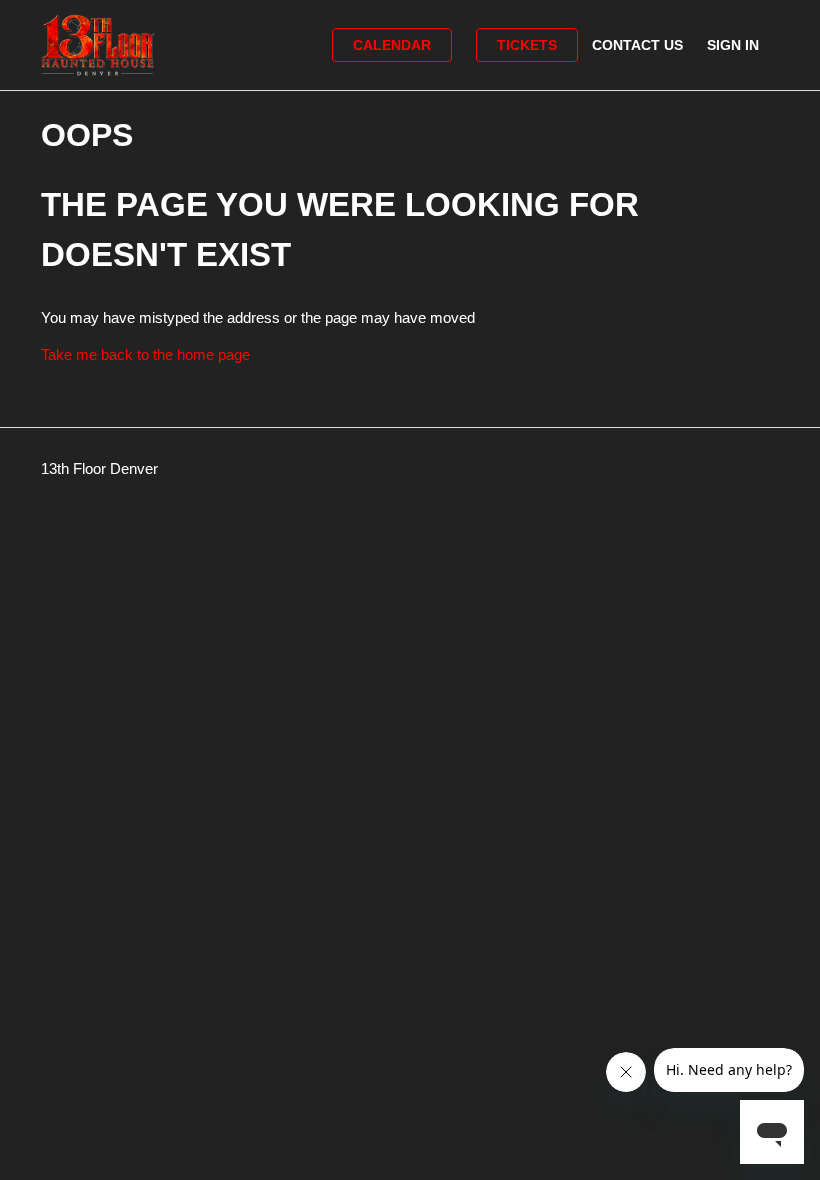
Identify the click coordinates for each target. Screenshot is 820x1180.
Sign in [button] (733, 45)
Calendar (392, 45)
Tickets (527, 45)
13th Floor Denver (99, 468)
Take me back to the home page (145, 354)
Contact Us (637, 45)
